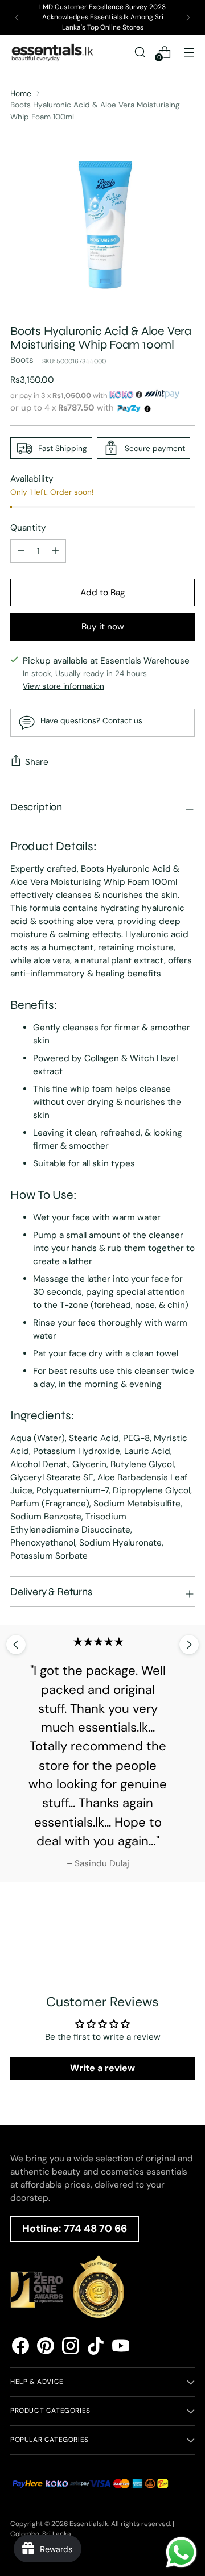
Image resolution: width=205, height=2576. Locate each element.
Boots (22, 360)
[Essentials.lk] (53, 52)
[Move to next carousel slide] (189, 1645)
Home (21, 93)
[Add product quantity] (21, 551)
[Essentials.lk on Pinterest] (46, 2348)
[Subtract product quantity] (55, 551)
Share (37, 762)
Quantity (28, 528)
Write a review (102, 2068)
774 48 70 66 (95, 2229)
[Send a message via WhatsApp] (181, 2552)
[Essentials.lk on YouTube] (121, 2348)
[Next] (188, 18)
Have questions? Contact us (91, 720)
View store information (63, 686)
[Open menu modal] (189, 52)
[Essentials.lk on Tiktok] (96, 2348)
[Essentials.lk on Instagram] (71, 2348)
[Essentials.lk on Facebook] (20, 2348)
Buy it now (103, 627)
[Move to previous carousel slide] (16, 1645)
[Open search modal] (140, 52)
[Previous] (17, 18)
